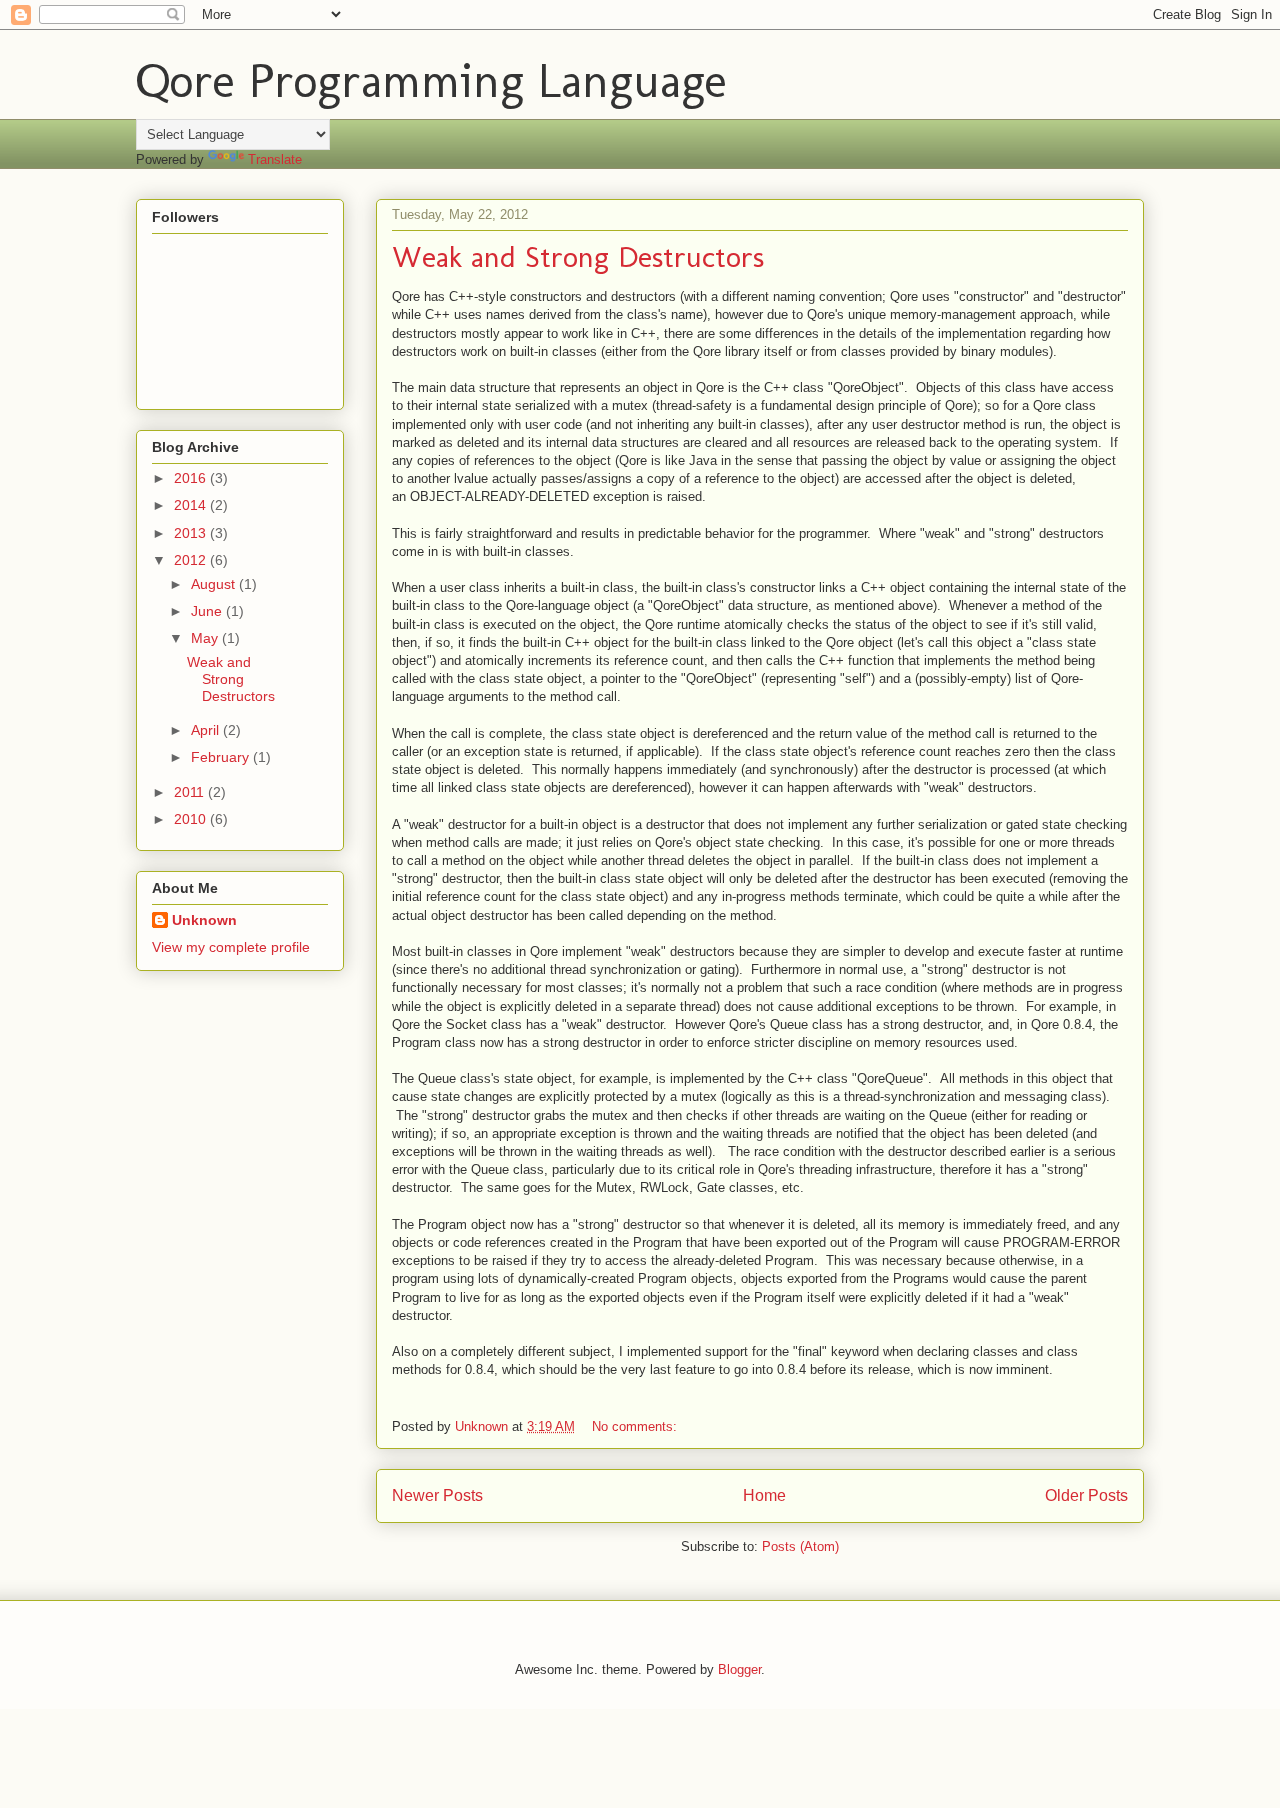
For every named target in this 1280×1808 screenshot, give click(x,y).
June (208, 611)
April (207, 730)
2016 (192, 478)
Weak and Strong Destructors (578, 257)
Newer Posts (437, 1495)
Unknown (204, 920)
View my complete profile (231, 947)
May (206, 638)
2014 (192, 505)
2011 (191, 792)
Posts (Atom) (800, 1546)
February (222, 757)
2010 (192, 819)
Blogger (739, 1669)
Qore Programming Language (431, 80)
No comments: (636, 1426)
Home (764, 1495)
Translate (275, 159)
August (215, 584)
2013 (192, 533)
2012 (192, 560)
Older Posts (1086, 1495)
